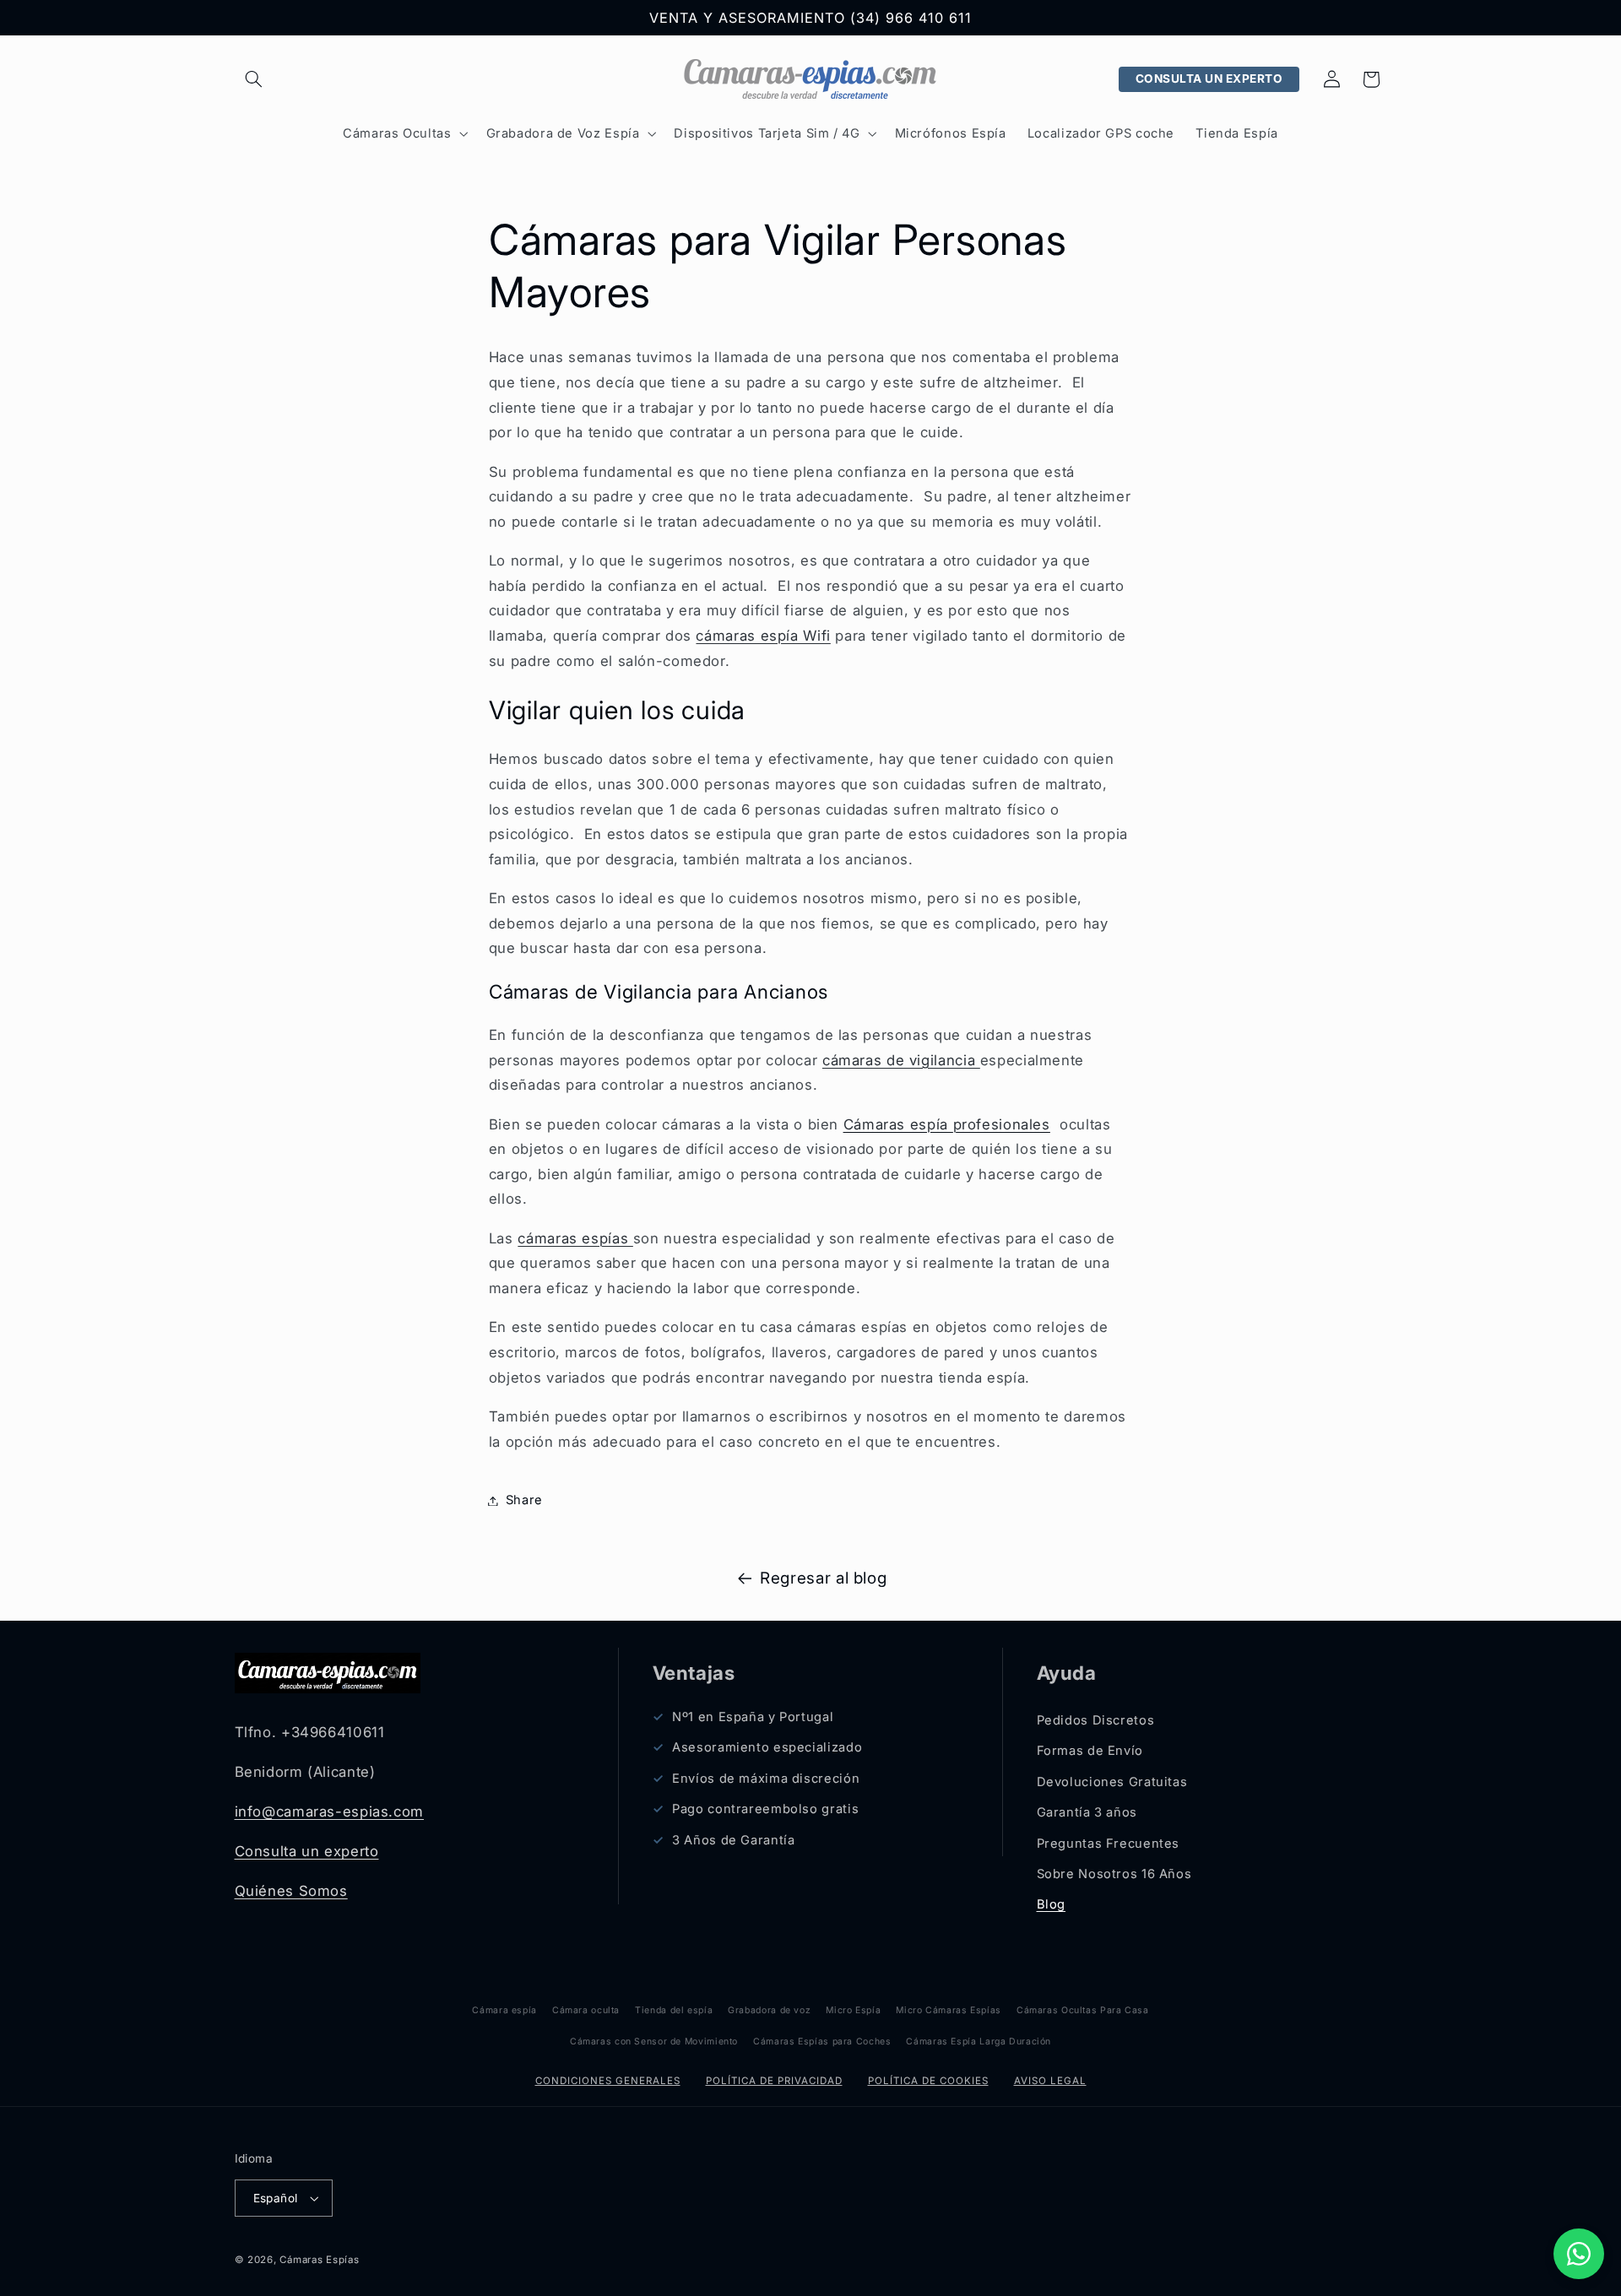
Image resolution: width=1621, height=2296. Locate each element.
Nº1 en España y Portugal (753, 1717)
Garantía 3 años (1087, 1812)
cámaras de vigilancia (901, 1060)
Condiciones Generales (608, 2081)
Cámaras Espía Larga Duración (979, 2041)
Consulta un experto (307, 1851)
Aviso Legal (1050, 2081)
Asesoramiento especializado (767, 1747)
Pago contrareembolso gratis (765, 1809)
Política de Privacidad (774, 2081)
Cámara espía (504, 2010)
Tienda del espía (674, 2010)
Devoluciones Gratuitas (1112, 1782)
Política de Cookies (928, 2081)
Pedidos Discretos (1096, 1720)
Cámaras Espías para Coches (822, 2041)
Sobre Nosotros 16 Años (1114, 1874)
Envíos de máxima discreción (766, 1779)
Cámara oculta (586, 2010)
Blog (1052, 1904)
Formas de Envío (1090, 1751)
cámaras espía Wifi (763, 636)
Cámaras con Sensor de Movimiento (654, 2041)
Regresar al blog (823, 1578)
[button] (254, 79)
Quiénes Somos (291, 1891)
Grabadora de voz (769, 2010)
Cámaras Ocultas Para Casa (1083, 2010)
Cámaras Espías (319, 2260)
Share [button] (524, 1500)
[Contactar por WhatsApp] (1579, 2254)
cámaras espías (575, 1238)
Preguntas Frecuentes (1109, 1844)
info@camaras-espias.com (330, 1811)
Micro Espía (853, 2010)
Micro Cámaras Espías (949, 2010)
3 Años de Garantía (733, 1840)
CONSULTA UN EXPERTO (1209, 79)
